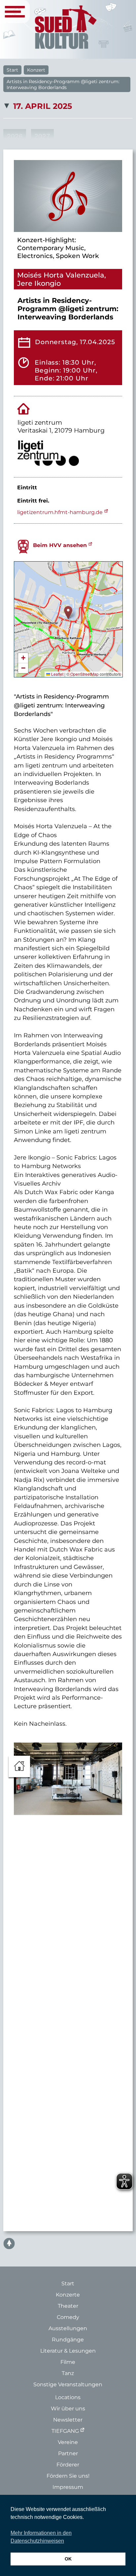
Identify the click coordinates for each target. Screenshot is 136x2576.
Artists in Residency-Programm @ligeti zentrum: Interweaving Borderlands (63, 84)
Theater (68, 2306)
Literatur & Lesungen (68, 2351)
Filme (68, 2362)
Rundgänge (68, 2340)
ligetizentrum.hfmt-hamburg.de (60, 512)
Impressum (68, 2487)
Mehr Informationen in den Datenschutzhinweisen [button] (41, 2537)
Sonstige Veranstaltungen (68, 2384)
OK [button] (68, 2559)
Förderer (68, 2465)
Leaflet (57, 674)
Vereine (68, 2442)
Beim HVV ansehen (60, 545)
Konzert (36, 70)
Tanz (68, 2373)
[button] (68, 613)
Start (12, 70)
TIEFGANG (65, 2431)
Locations (68, 2397)
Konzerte (68, 2295)
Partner (68, 2453)
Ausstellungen (68, 2328)
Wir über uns (68, 2409)
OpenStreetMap (85, 674)
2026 (15, 136)
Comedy (68, 2317)
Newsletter (68, 2420)
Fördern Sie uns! (68, 2476)
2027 (42, 136)
